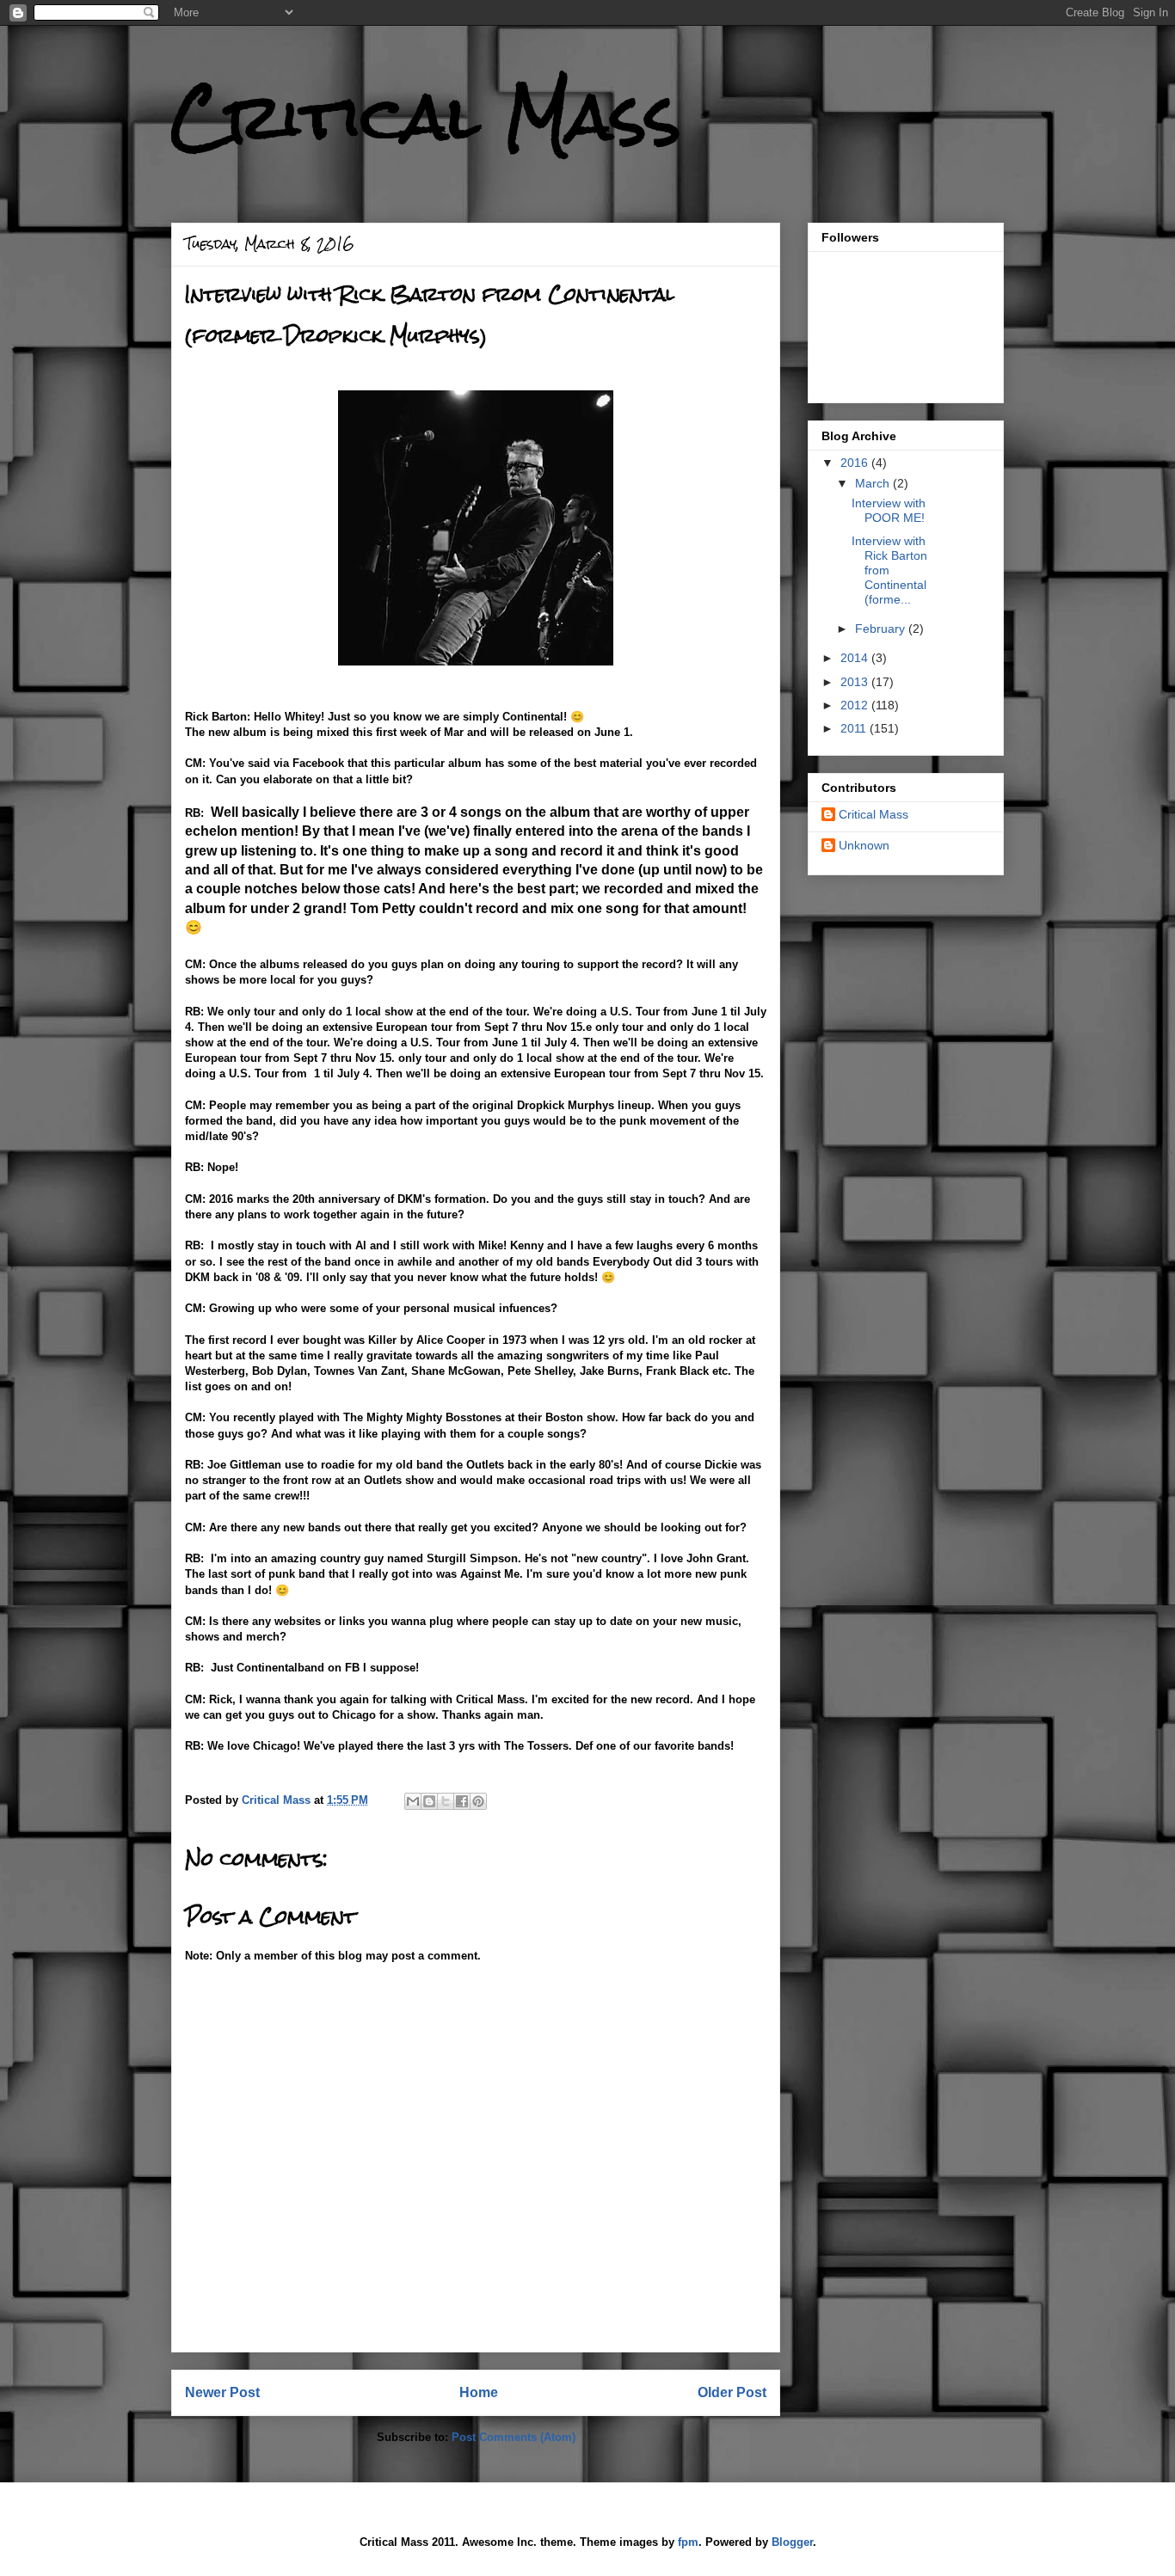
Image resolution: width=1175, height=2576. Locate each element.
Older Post (732, 2392)
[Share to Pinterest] (478, 1801)
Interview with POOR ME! (889, 510)
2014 (856, 658)
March (874, 483)
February (882, 629)
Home (479, 2392)
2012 (856, 705)
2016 (856, 463)
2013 (856, 682)
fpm (688, 2542)
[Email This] (413, 1801)
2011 (855, 728)
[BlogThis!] (429, 1801)
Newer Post (222, 2392)
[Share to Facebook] (462, 1801)
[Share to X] (446, 1801)
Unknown (864, 845)
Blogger (792, 2542)
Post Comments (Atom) (514, 2437)
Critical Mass (426, 117)
